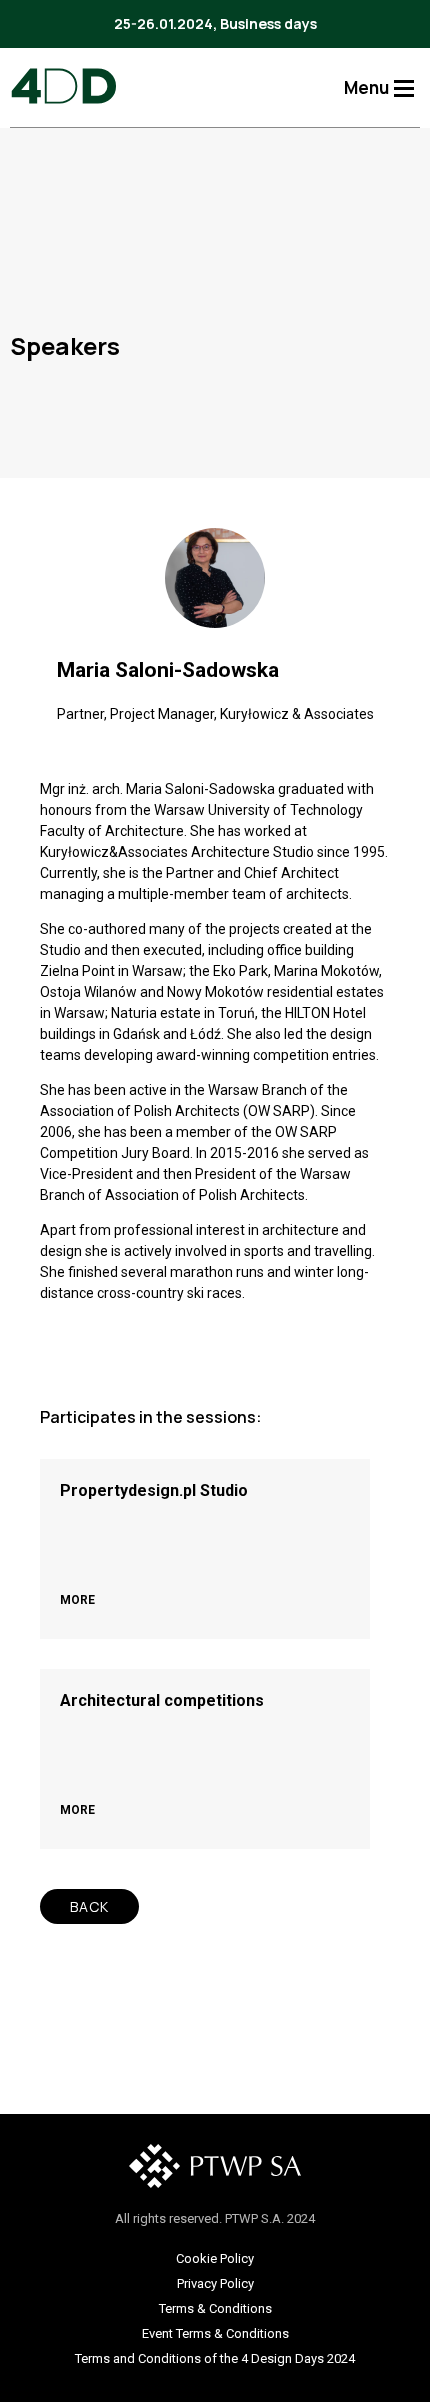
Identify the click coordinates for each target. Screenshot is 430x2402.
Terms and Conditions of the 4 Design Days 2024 (215, 2358)
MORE (77, 1600)
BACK (89, 1906)
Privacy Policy (215, 2283)
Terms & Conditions (215, 2308)
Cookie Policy (215, 2258)
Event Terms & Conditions (215, 2333)
